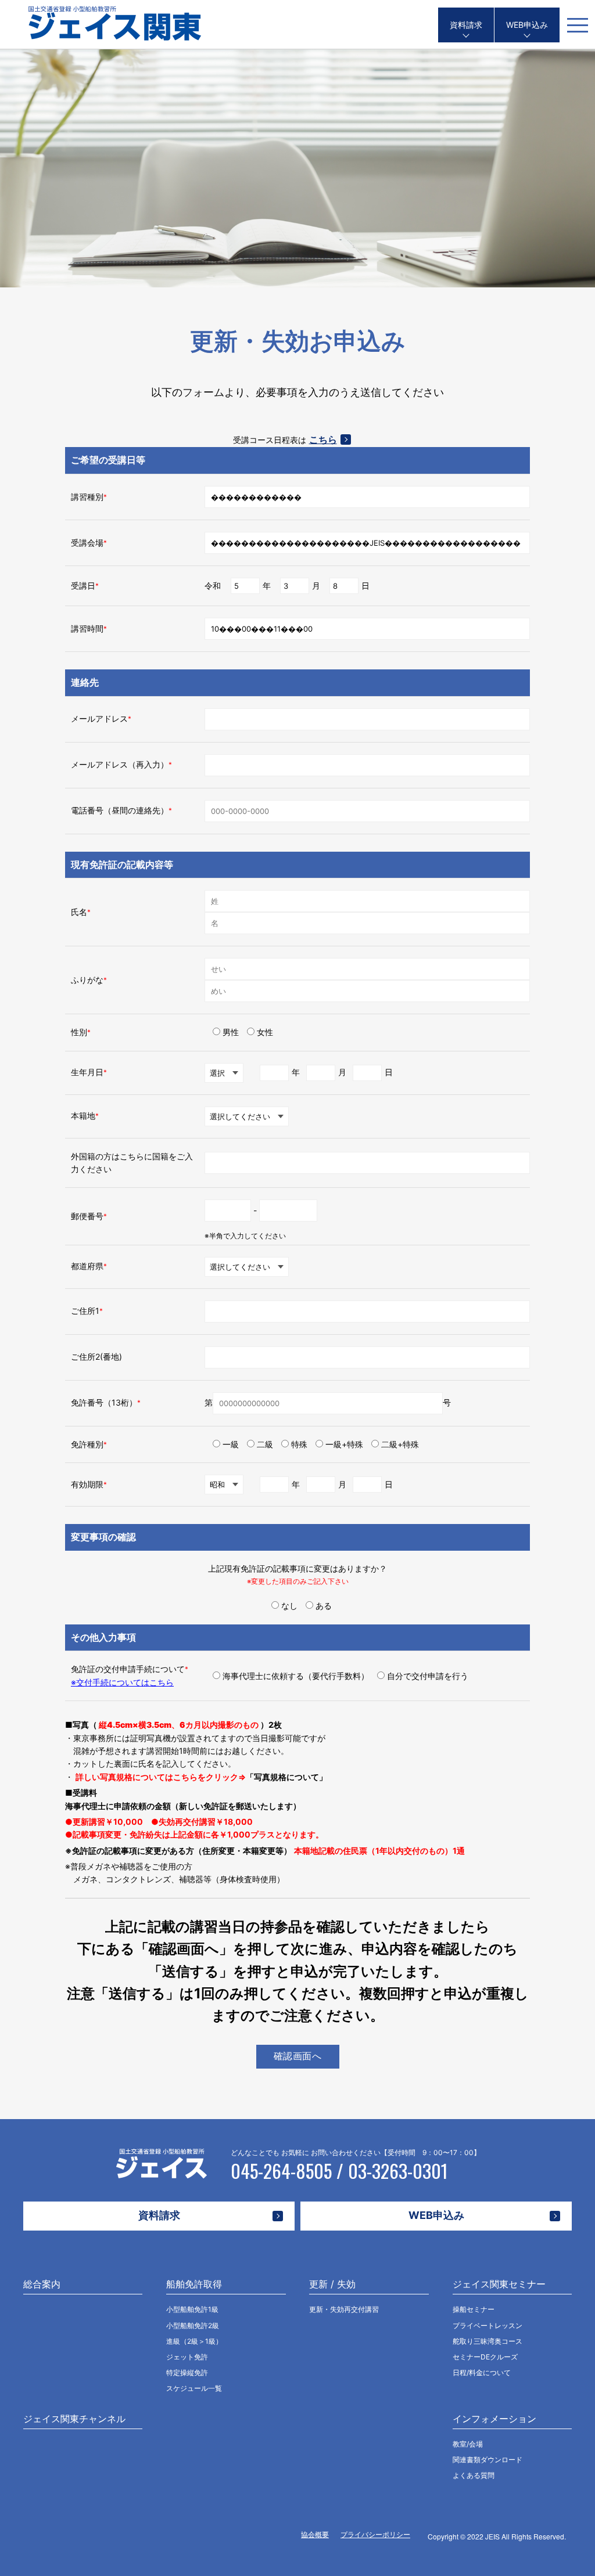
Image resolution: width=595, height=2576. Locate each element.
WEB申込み (527, 25)
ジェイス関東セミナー (499, 2284)
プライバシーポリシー (375, 2534)
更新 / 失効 (332, 2284)
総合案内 (42, 2284)
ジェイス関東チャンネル (74, 2419)
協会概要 (315, 2534)
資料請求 (466, 25)
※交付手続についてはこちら (122, 1682)
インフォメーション (494, 2419)
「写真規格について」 (286, 1777)
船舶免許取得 (194, 2284)
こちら (323, 439)
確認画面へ (298, 2056)
